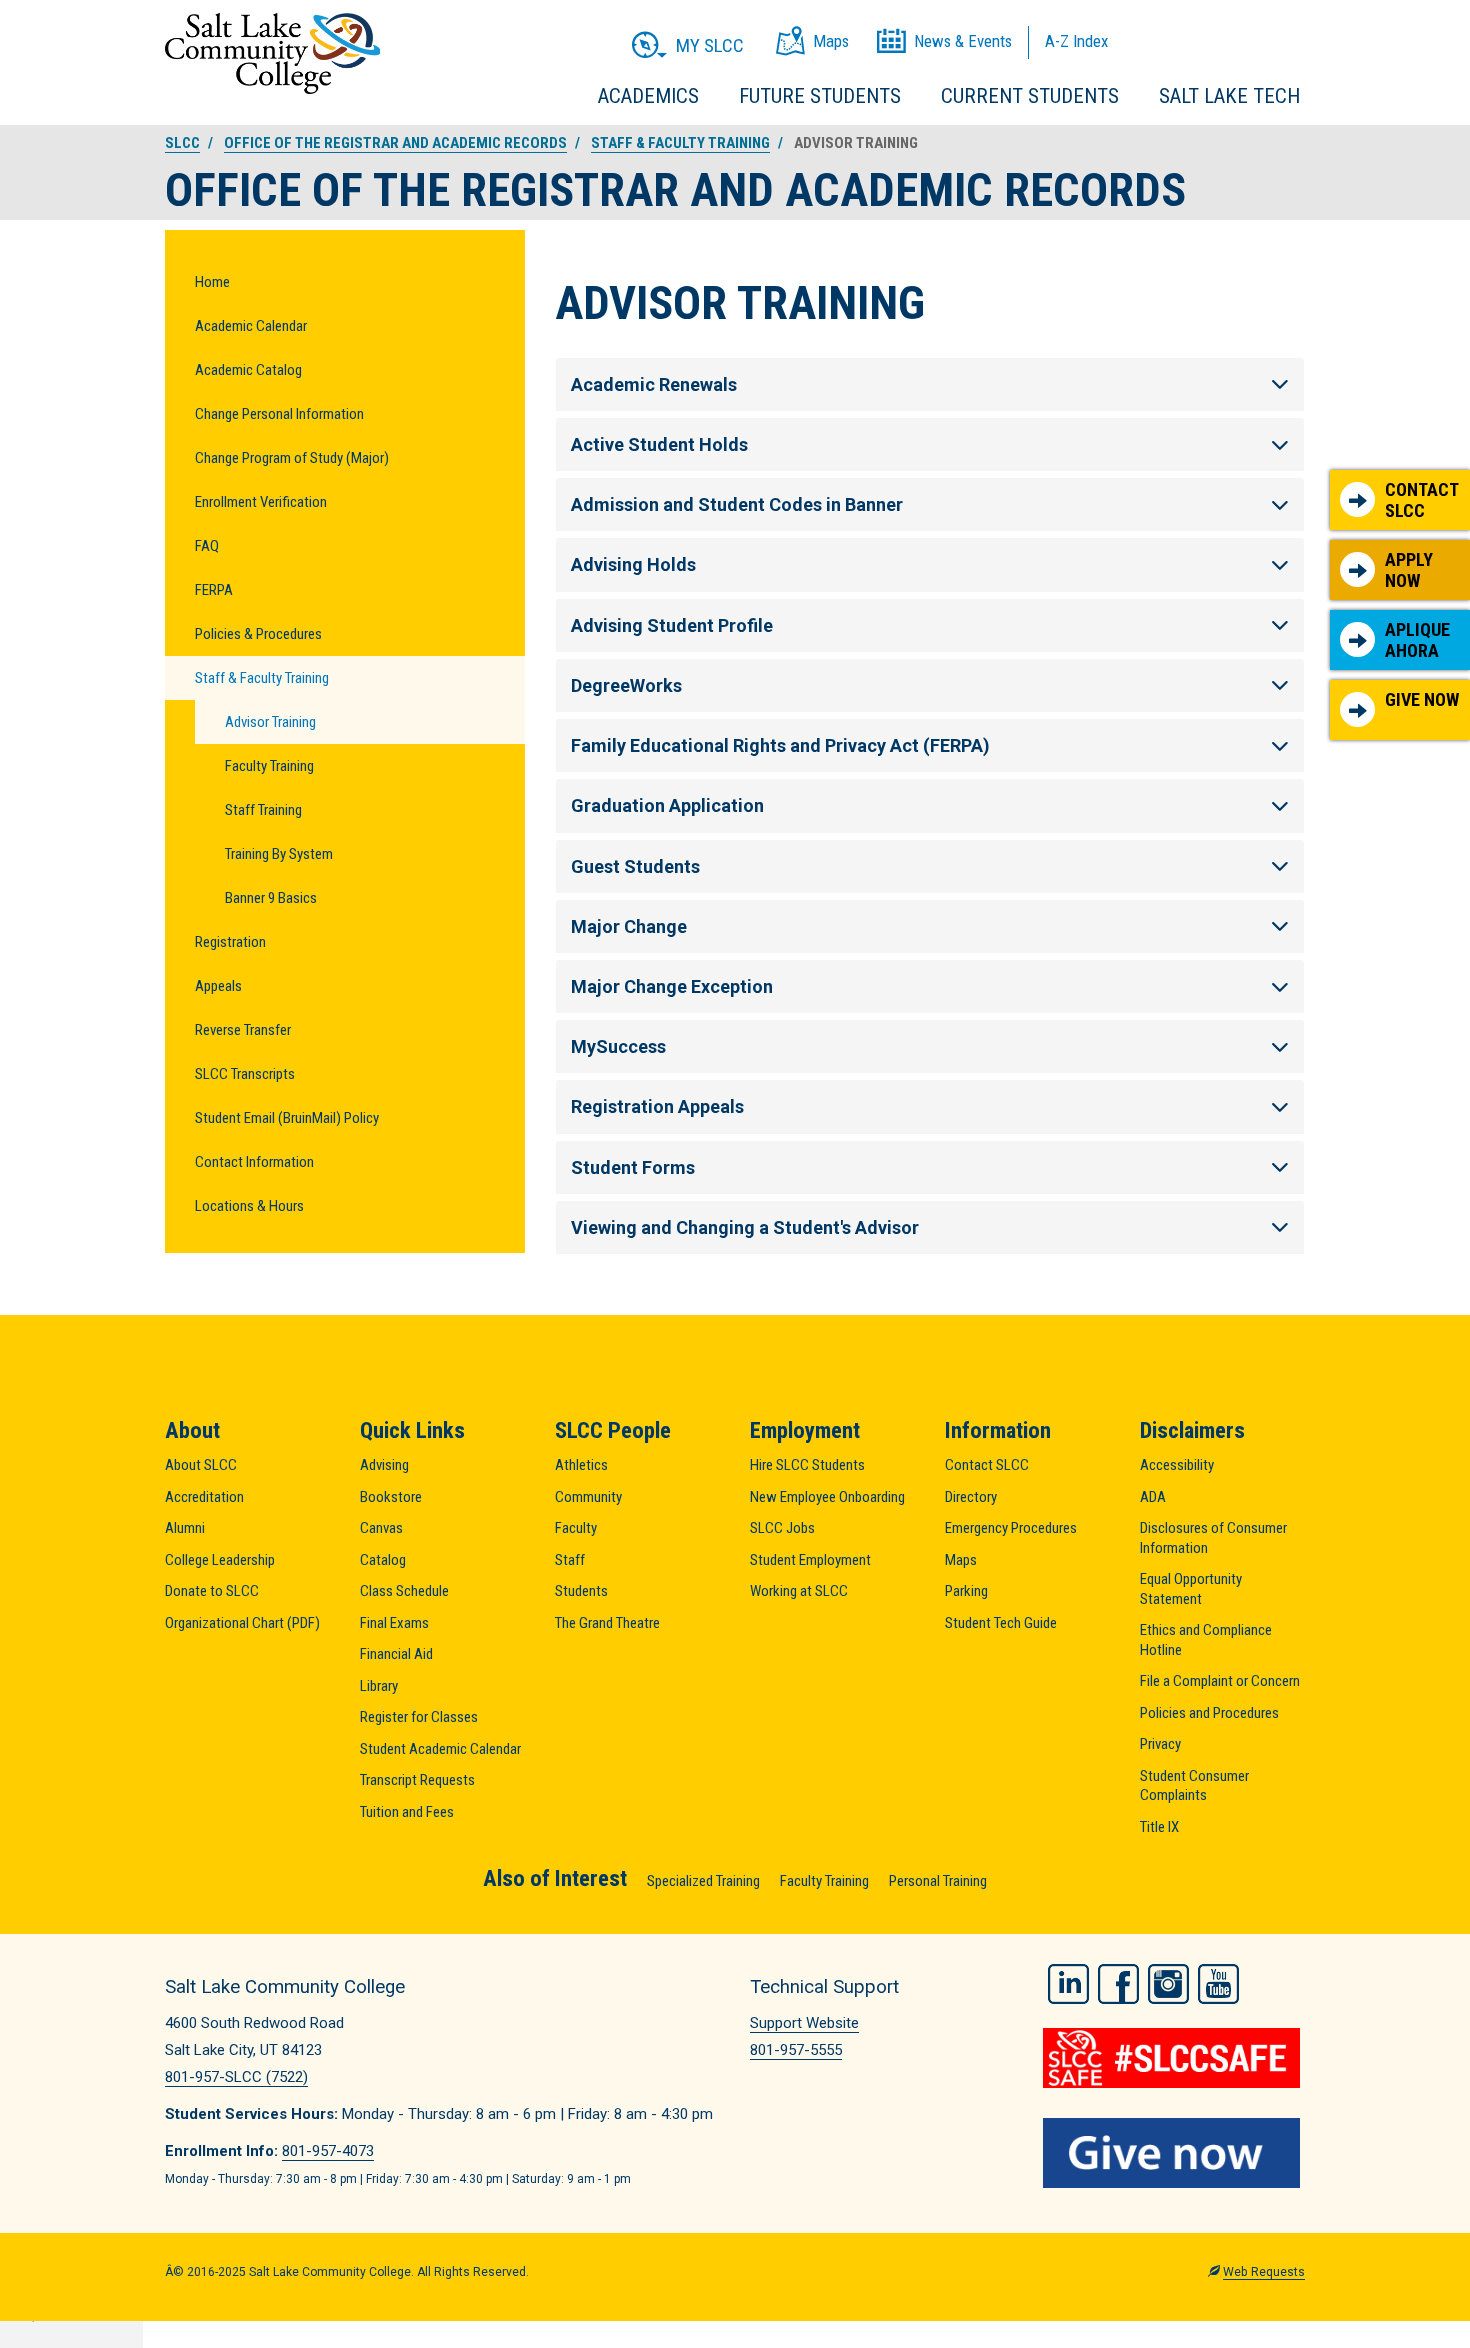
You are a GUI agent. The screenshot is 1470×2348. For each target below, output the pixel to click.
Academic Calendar (251, 326)
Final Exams (394, 1623)
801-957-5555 (796, 2050)
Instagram (1168, 1984)
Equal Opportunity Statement (1191, 1589)
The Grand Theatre (607, 1623)
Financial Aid (396, 1654)
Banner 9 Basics (271, 898)
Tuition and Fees (407, 1812)
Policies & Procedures (258, 634)
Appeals (218, 986)
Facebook (1118, 1984)
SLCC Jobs (782, 1528)
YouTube (1218, 1984)
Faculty (576, 1528)
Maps (961, 1560)
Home (212, 282)
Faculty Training (269, 766)
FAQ (207, 546)
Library (379, 1686)
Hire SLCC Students (807, 1465)
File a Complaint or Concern (1220, 1681)
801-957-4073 (328, 2151)
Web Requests (1264, 2272)
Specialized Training (703, 1881)
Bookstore (391, 1497)
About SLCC (201, 1465)
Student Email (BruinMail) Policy (287, 1118)
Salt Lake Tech (1229, 96)
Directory (971, 1497)
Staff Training (263, 810)
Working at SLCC (799, 1591)
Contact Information (254, 1162)
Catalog (383, 1560)
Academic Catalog (248, 370)
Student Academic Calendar (440, 1749)
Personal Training (938, 1881)
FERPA (214, 590)
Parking (966, 1591)
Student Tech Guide (1001, 1623)
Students (581, 1591)
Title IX (1159, 1827)
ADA (1153, 1497)
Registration (230, 942)
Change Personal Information (279, 414)
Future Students (820, 96)
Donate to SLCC (212, 1591)
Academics (648, 96)
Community (588, 1497)
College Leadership (220, 1560)
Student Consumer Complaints (1194, 1786)
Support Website (804, 2023)
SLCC (182, 143)
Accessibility (1177, 1465)
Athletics (581, 1465)
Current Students (1030, 96)
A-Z (1076, 41)
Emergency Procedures (1011, 1528)
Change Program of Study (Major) (292, 458)
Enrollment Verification (261, 502)
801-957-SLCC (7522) (236, 2077)
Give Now (1422, 699)
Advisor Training (270, 722)
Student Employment (810, 1560)
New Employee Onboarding (827, 1497)
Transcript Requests (417, 1780)
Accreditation (204, 1497)
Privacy (1160, 1744)
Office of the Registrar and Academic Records (395, 143)
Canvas (381, 1528)
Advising (384, 1465)
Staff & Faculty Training (680, 143)
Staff (570, 1560)
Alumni (185, 1528)
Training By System (279, 854)
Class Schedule (404, 1591)
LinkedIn (1068, 1984)
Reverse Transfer (243, 1030)
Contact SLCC (1422, 500)
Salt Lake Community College (272, 53)
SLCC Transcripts (245, 1074)
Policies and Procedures (1209, 1713)
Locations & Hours (249, 1206)
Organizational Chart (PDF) (242, 1623)
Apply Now (1409, 570)
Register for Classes (419, 1717)
